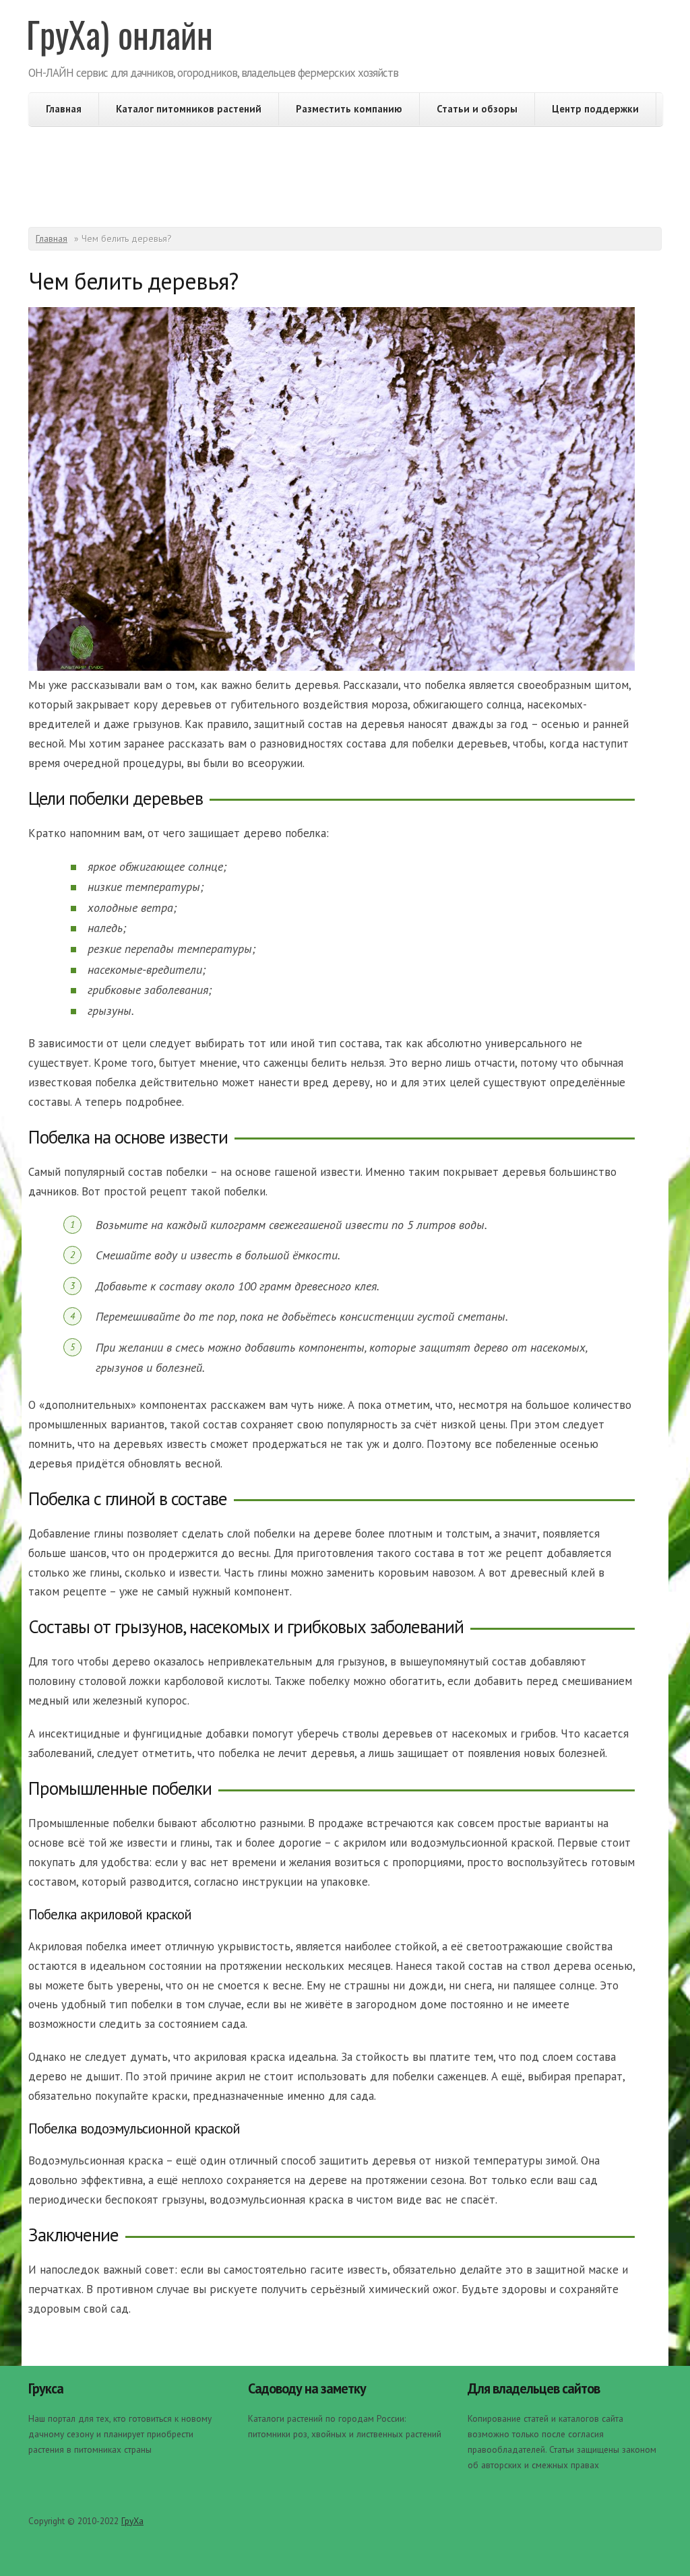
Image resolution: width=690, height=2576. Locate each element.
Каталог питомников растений (189, 109)
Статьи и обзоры (477, 109)
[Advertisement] (345, 173)
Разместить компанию (349, 109)
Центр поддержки (595, 109)
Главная (64, 109)
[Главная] (121, 40)
